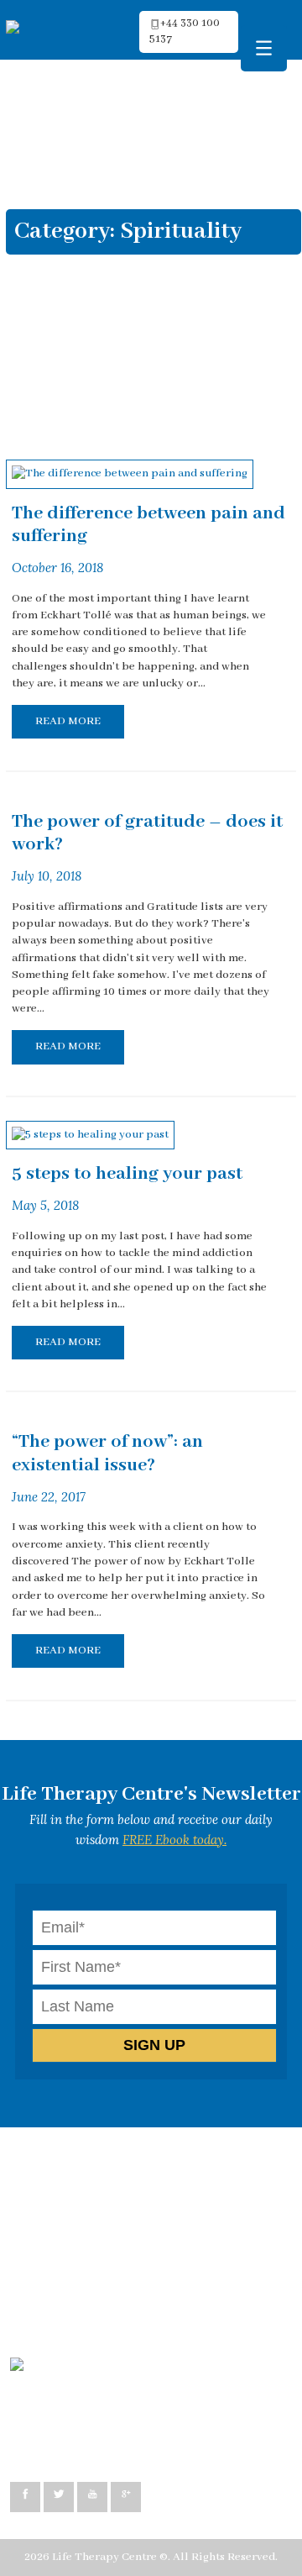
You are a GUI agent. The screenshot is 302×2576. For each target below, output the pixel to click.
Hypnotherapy (64, 2213)
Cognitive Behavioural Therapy (108, 2179)
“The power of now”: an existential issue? (107, 1454)
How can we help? (72, 2162)
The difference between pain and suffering (148, 525)
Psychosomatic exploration (96, 2282)
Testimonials (60, 2316)
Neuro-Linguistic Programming (107, 2197)
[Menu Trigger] (264, 48)
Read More (68, 721)
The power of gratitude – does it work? (147, 833)
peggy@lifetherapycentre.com (106, 2422)
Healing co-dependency (87, 2265)
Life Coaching (61, 2230)
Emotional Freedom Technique (107, 2299)
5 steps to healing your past (127, 1174)
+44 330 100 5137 (70, 2439)
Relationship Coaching (85, 2248)
